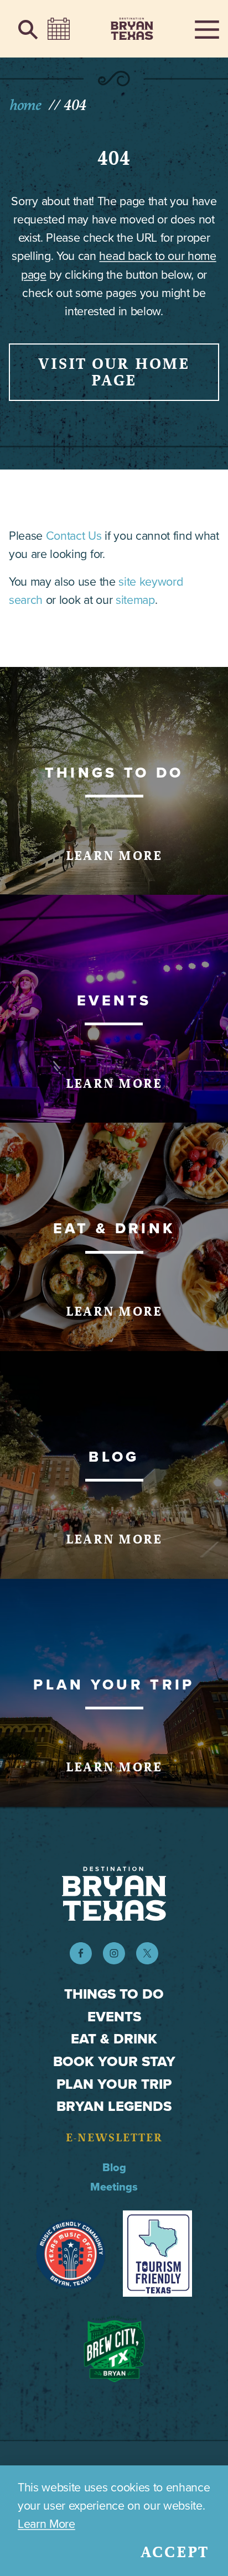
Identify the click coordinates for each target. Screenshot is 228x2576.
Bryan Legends (114, 2106)
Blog (114, 2167)
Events (114, 2016)
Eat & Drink (114, 2038)
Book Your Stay (114, 2061)
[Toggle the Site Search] (28, 29)
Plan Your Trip (114, 2084)
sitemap (135, 600)
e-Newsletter (114, 2138)
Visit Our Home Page (114, 372)
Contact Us (74, 536)
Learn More (46, 2524)
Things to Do (114, 1994)
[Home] (128, 29)
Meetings (114, 2187)
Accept (175, 2552)
